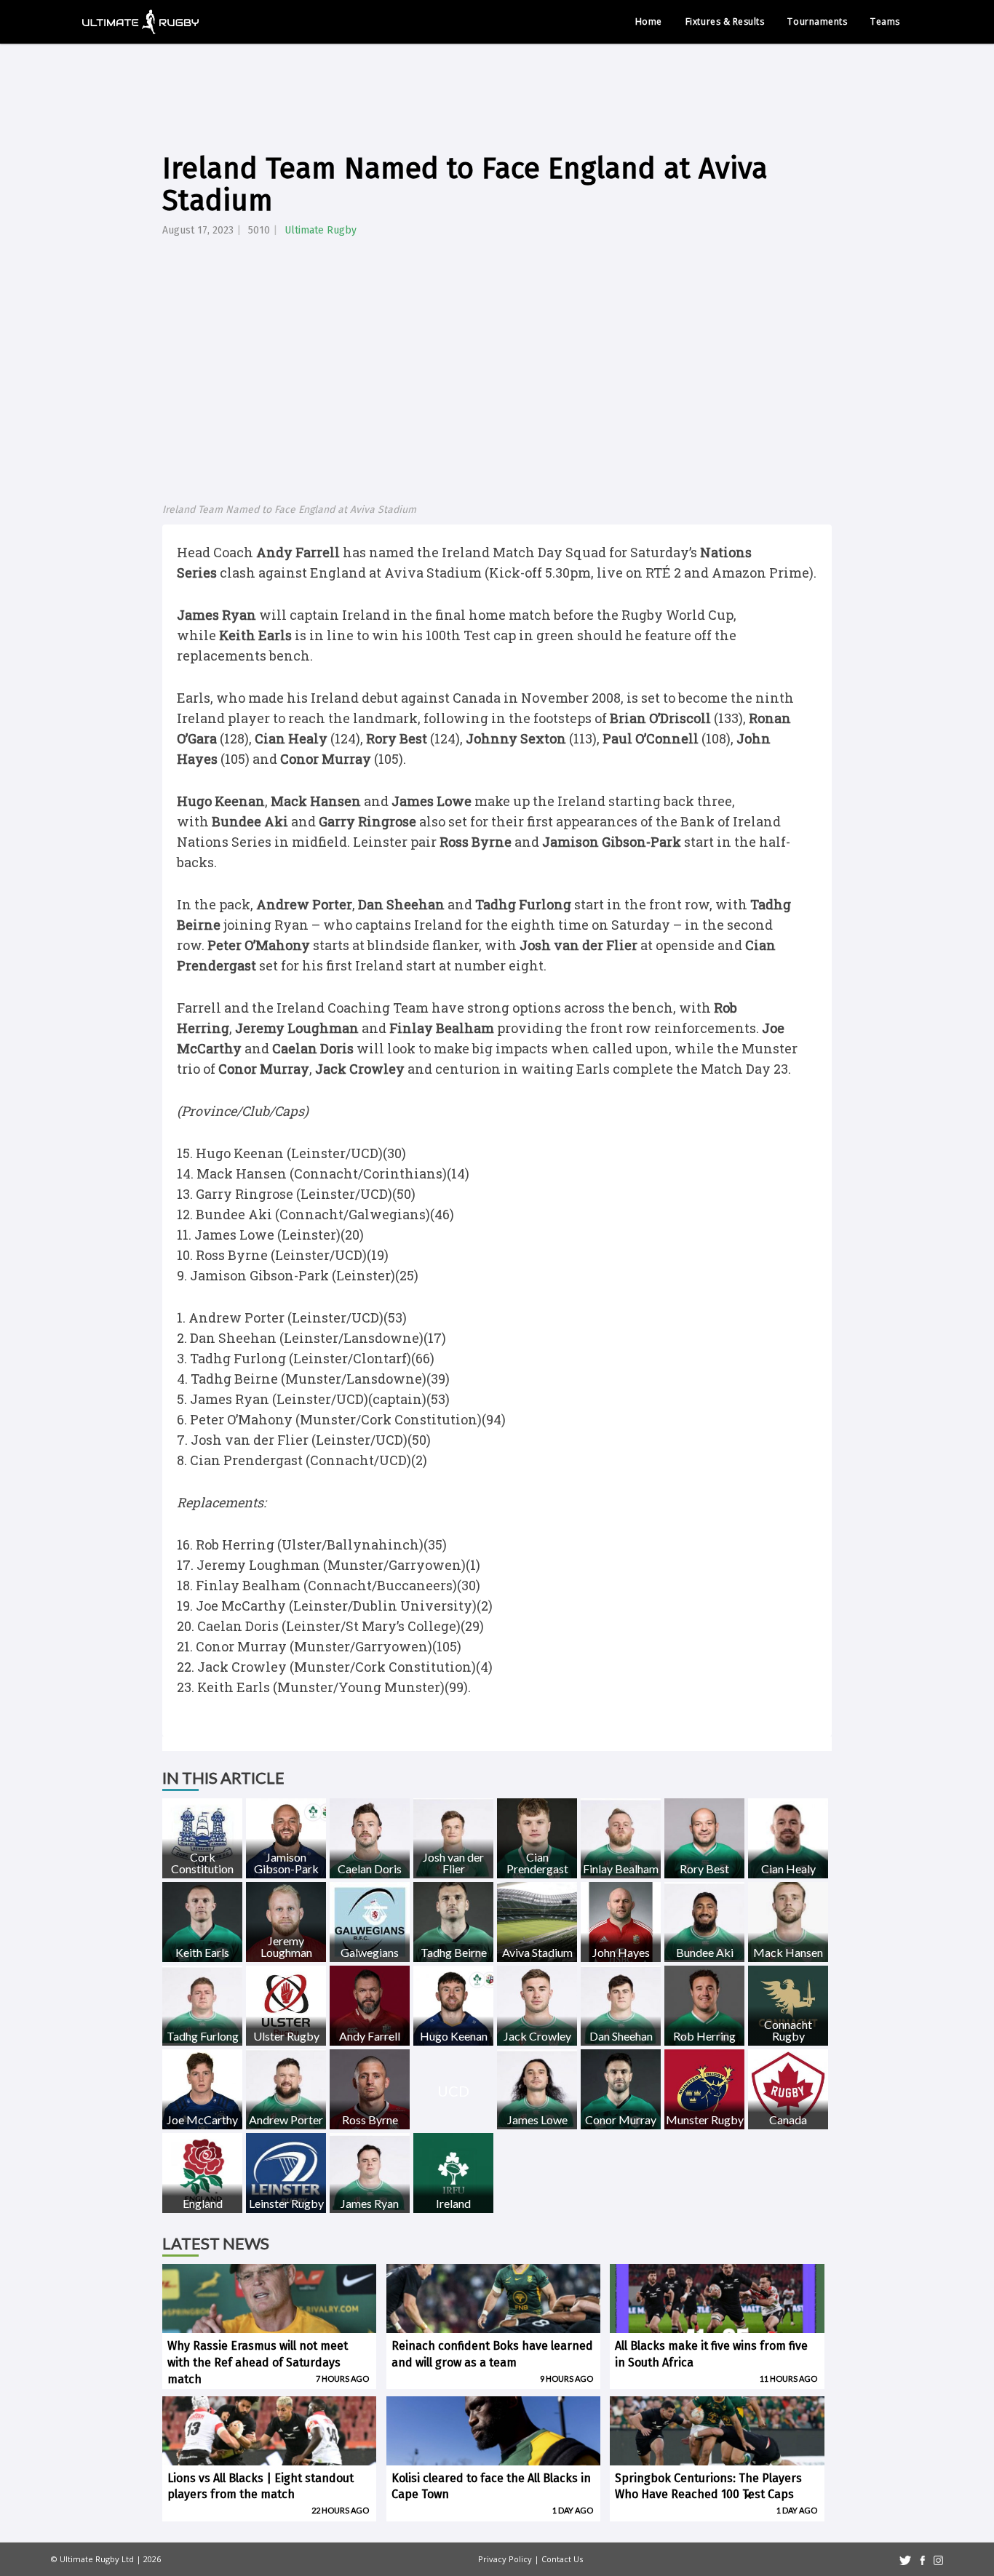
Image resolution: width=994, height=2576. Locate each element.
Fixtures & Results (725, 21)
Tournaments (817, 21)
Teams (885, 21)
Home (649, 21)
